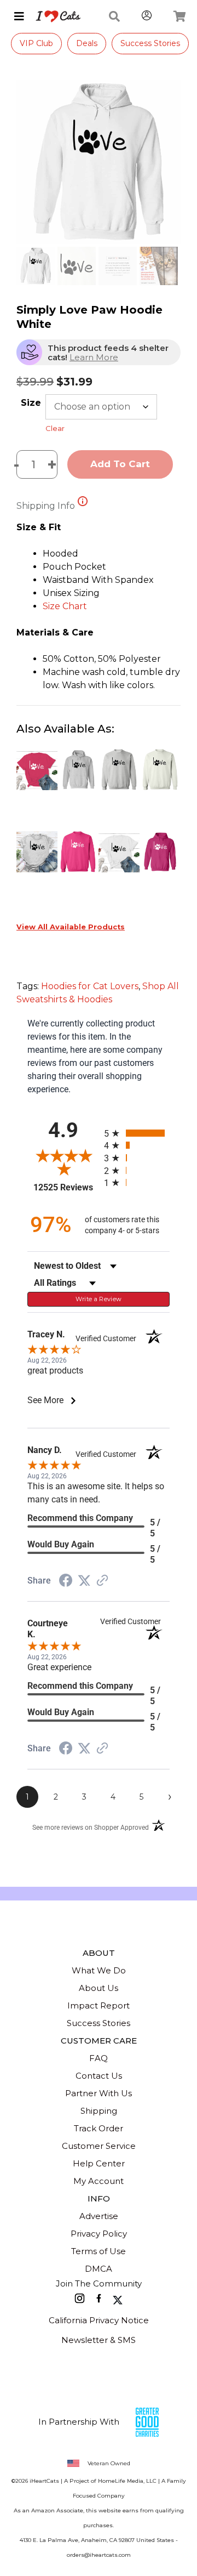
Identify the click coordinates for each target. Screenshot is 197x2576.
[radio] (137, 1133)
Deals (87, 43)
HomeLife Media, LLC (127, 2481)
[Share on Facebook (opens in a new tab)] (66, 1582)
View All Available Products (71, 927)
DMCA (99, 2269)
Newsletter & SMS (99, 2340)
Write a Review (99, 1299)
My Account (99, 2181)
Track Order (99, 2128)
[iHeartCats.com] (54, 16)
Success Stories (150, 43)
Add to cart (120, 464)
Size (31, 403)
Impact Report (99, 2005)
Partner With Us (99, 2093)
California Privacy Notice (99, 2320)
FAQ (99, 2058)
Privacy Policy (99, 2234)
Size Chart (65, 606)
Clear (55, 428)
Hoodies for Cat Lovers (90, 986)
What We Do (99, 1970)
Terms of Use (99, 2251)
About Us (99, 1988)
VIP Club (36, 43)
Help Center (99, 2163)
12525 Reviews (66, 1187)
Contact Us (99, 2076)
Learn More (94, 357)
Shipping (99, 2111)
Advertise (99, 2216)
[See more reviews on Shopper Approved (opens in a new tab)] (102, 1581)
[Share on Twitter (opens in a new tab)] (84, 1581)
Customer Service (99, 2146)
